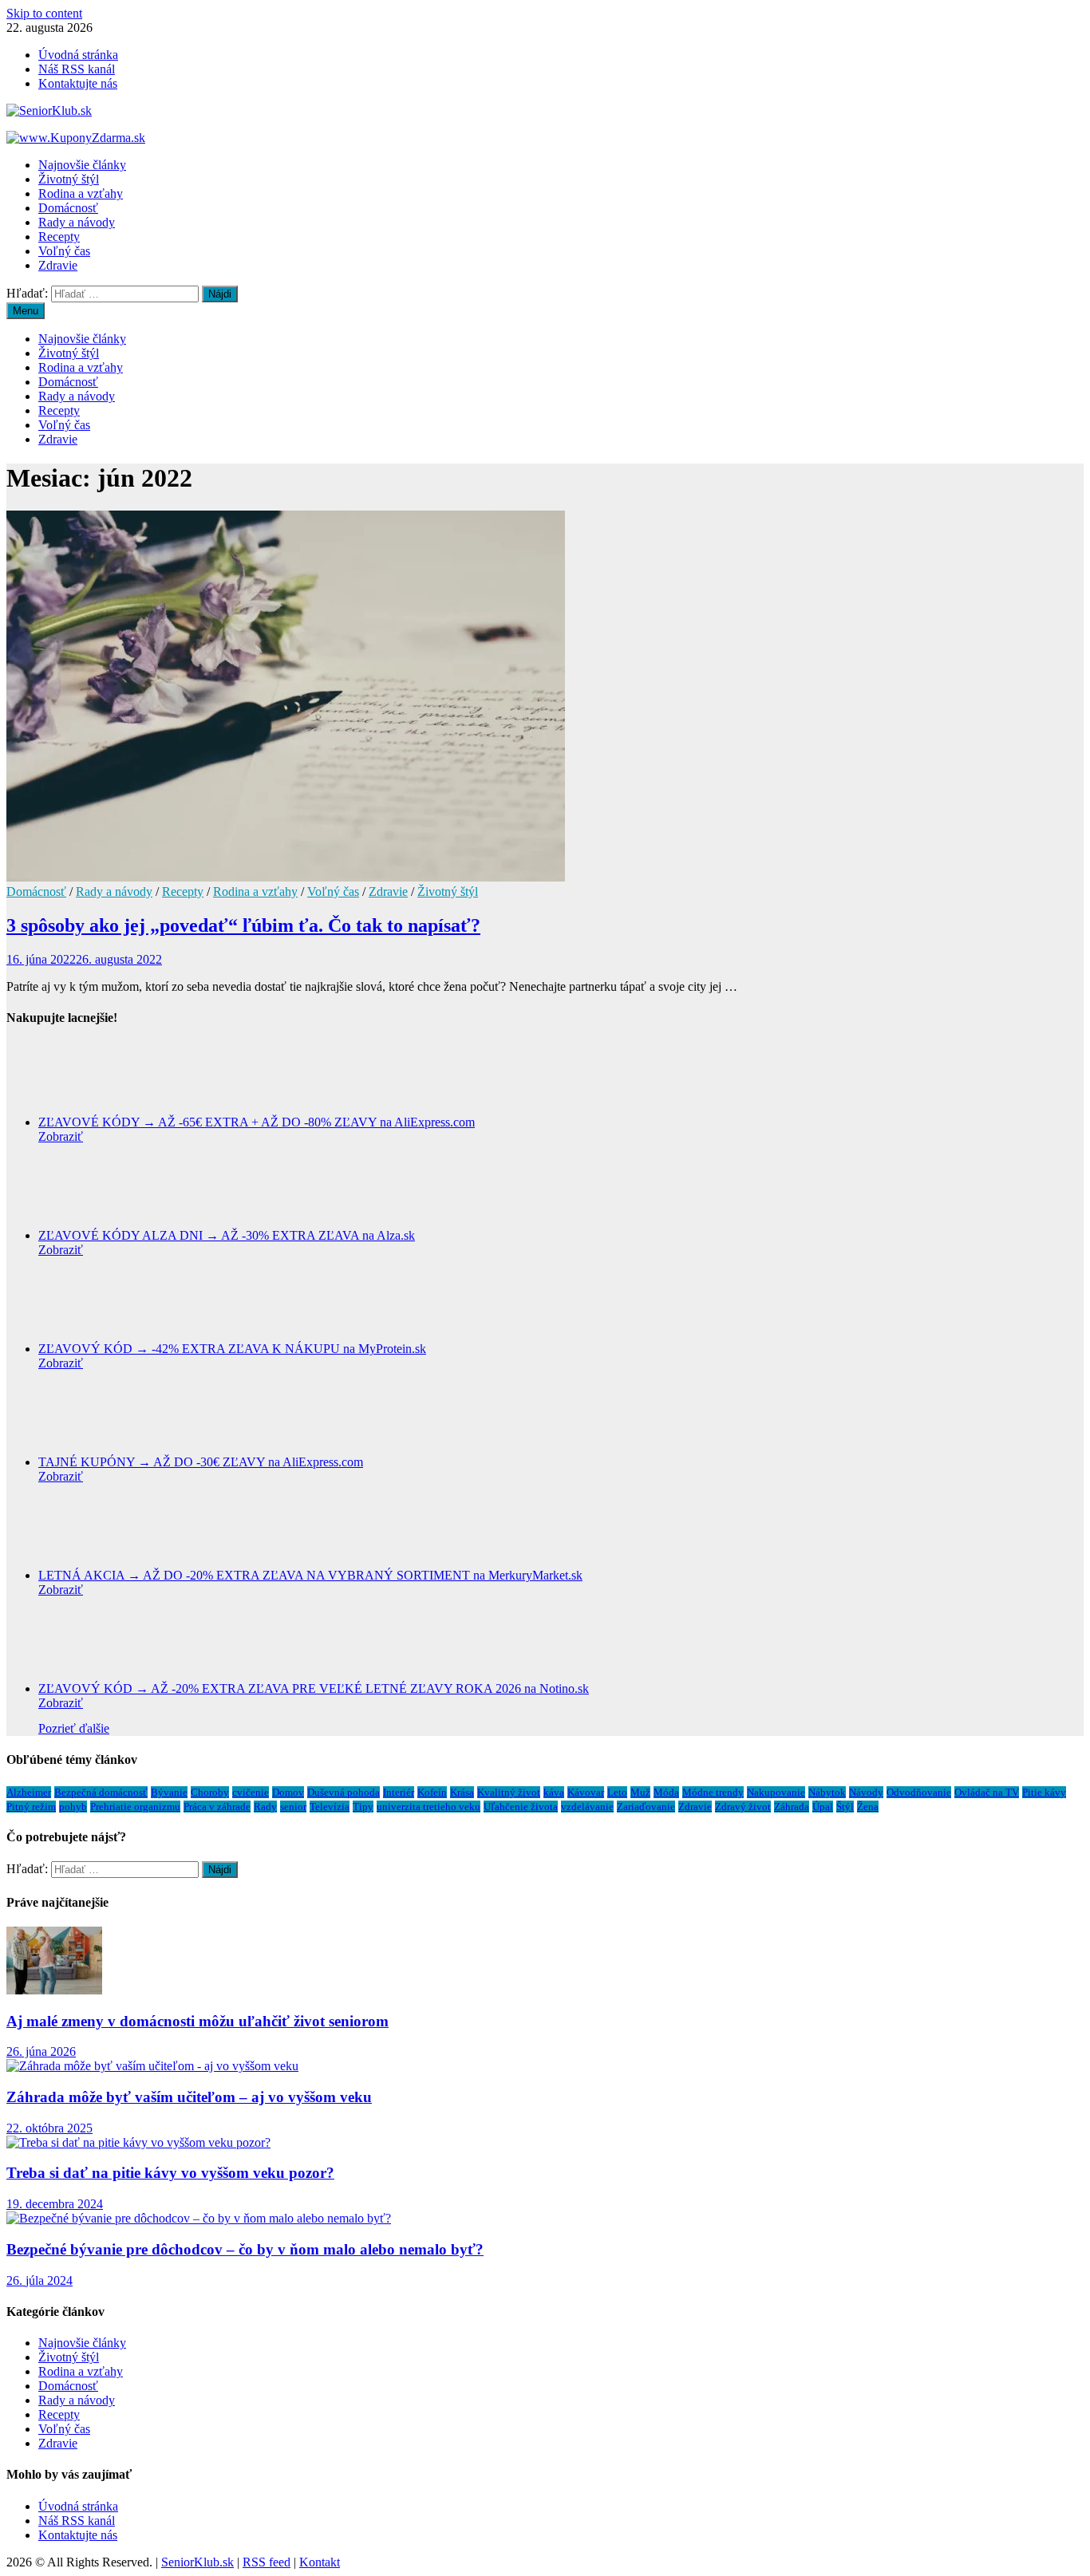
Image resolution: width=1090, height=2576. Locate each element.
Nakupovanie (776, 1792)
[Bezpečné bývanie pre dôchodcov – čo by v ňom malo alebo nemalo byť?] (199, 2218)
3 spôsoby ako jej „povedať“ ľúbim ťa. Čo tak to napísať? (243, 925)
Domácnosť (68, 208)
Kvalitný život (509, 1792)
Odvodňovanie (919, 1792)
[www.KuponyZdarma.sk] (76, 138)
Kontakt (320, 2562)
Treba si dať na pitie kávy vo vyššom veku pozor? (170, 2173)
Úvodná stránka (78, 55)
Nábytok (827, 1792)
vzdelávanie (587, 1807)
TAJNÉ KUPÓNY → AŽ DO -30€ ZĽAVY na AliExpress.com (201, 1462)
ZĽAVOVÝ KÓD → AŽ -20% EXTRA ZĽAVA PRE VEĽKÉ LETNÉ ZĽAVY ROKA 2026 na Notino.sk (314, 1688)
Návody (866, 1792)
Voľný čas (64, 251)
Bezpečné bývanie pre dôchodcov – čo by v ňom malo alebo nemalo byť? (245, 2249)
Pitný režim (31, 1807)
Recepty (59, 237)
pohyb (73, 1807)
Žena (868, 1807)
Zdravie (58, 265)
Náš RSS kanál (77, 69)
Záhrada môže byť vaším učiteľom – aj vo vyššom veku (189, 2097)
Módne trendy (713, 1792)
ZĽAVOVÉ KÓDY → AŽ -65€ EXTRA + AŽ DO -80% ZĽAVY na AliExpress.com (257, 1122)
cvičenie (251, 1792)
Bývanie (169, 1792)
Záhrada (792, 1807)
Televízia (330, 1807)
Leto (617, 1792)
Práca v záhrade (217, 1807)
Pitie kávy (1044, 1792)
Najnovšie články (82, 165)
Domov (288, 1792)
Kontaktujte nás (78, 83)
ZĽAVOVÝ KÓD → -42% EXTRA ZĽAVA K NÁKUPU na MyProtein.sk (232, 1349)
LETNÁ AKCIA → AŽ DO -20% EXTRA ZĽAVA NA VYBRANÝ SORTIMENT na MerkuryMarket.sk (310, 1575)
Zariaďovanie (646, 1807)
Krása (462, 1792)
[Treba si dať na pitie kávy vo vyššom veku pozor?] (138, 2142)
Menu (26, 311)
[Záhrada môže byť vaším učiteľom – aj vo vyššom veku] (152, 2066)
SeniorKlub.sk (197, 2562)
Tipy (363, 1807)
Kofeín (432, 1792)
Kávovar (586, 1792)
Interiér (399, 1792)
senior (293, 1807)
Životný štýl (69, 179)
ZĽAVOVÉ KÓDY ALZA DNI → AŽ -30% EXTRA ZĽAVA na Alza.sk (227, 1235)
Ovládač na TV (987, 1792)
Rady (265, 1807)
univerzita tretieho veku (428, 1807)
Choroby (210, 1792)
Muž (640, 1792)
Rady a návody (77, 222)
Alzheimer (29, 1792)
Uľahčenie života (521, 1807)
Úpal (823, 1807)
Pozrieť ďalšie (74, 1728)
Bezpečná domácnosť (101, 1792)
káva (554, 1792)
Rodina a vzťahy (81, 193)
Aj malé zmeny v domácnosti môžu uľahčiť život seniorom (197, 2021)
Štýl (845, 1807)
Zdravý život (743, 1807)
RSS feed (267, 2562)
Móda (666, 1792)
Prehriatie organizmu (135, 1807)
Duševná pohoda (344, 1792)
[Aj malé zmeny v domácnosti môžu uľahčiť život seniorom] (54, 1990)
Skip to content (44, 13)
